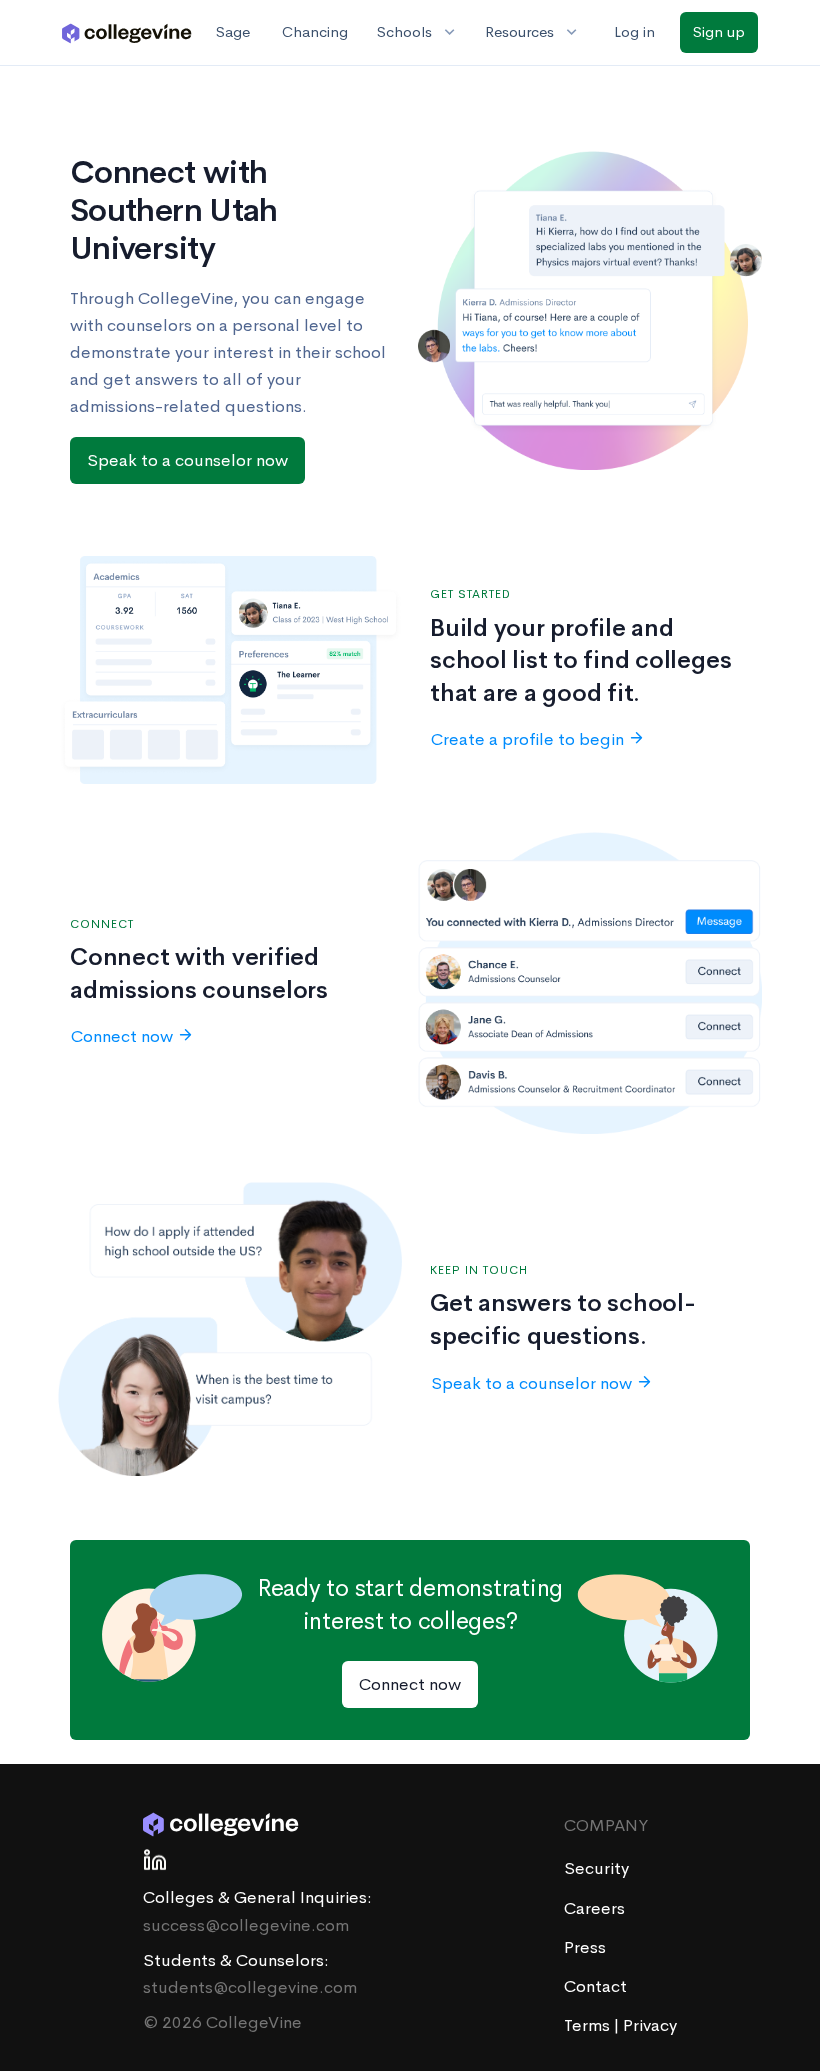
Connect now (122, 1036)
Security (596, 1868)
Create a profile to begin (527, 739)
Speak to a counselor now (187, 460)
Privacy (650, 2025)
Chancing (315, 31)
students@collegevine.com (250, 1987)
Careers (594, 1908)
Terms (589, 2025)
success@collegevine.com (246, 1925)
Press (585, 1947)
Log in (634, 31)
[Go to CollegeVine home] (127, 32)
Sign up (719, 31)
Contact (595, 1986)
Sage (233, 31)
